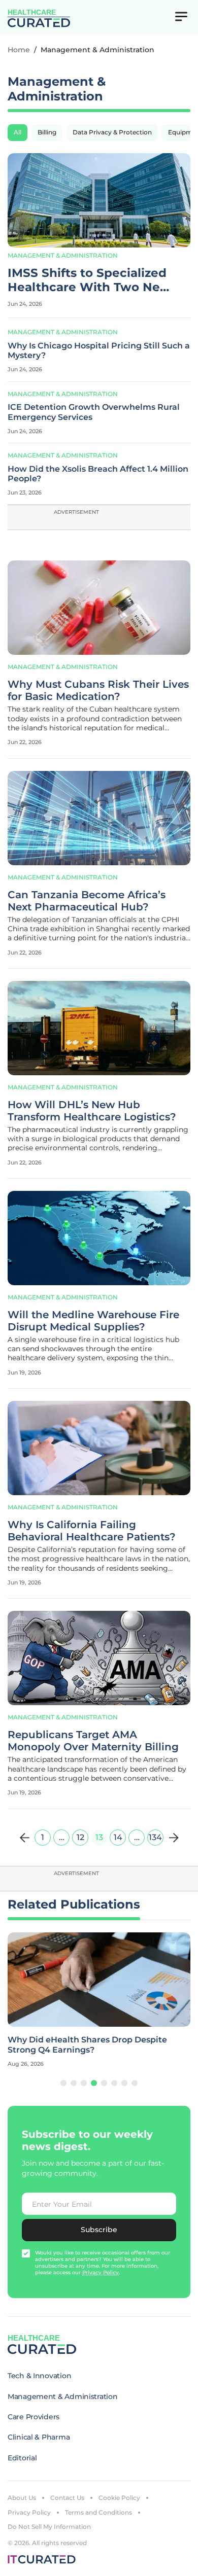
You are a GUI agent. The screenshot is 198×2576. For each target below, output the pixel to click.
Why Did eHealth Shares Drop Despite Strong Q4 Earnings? (87, 2044)
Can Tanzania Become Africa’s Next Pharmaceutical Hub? (87, 901)
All (18, 132)
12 (80, 1837)
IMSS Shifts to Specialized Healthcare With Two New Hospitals (89, 280)
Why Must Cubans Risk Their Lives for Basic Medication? (98, 690)
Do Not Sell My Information (49, 2527)
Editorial (22, 2458)
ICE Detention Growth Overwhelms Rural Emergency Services (94, 412)
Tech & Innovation (39, 2376)
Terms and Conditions (98, 2512)
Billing (47, 132)
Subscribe (99, 2230)
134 (155, 1837)
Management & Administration (63, 255)
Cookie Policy (119, 2498)
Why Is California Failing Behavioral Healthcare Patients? (92, 1531)
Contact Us (67, 2498)
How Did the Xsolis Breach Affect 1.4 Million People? (98, 474)
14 (118, 1837)
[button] (63, 2083)
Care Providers (34, 2417)
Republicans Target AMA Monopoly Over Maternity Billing (93, 1741)
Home (19, 50)
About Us (22, 2498)
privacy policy (101, 2272)
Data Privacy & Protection (112, 132)
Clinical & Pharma (39, 2437)
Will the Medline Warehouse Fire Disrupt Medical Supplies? (93, 1321)
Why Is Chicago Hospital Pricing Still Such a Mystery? (99, 350)
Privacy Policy (29, 2512)
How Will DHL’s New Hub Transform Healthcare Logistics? (92, 1111)
